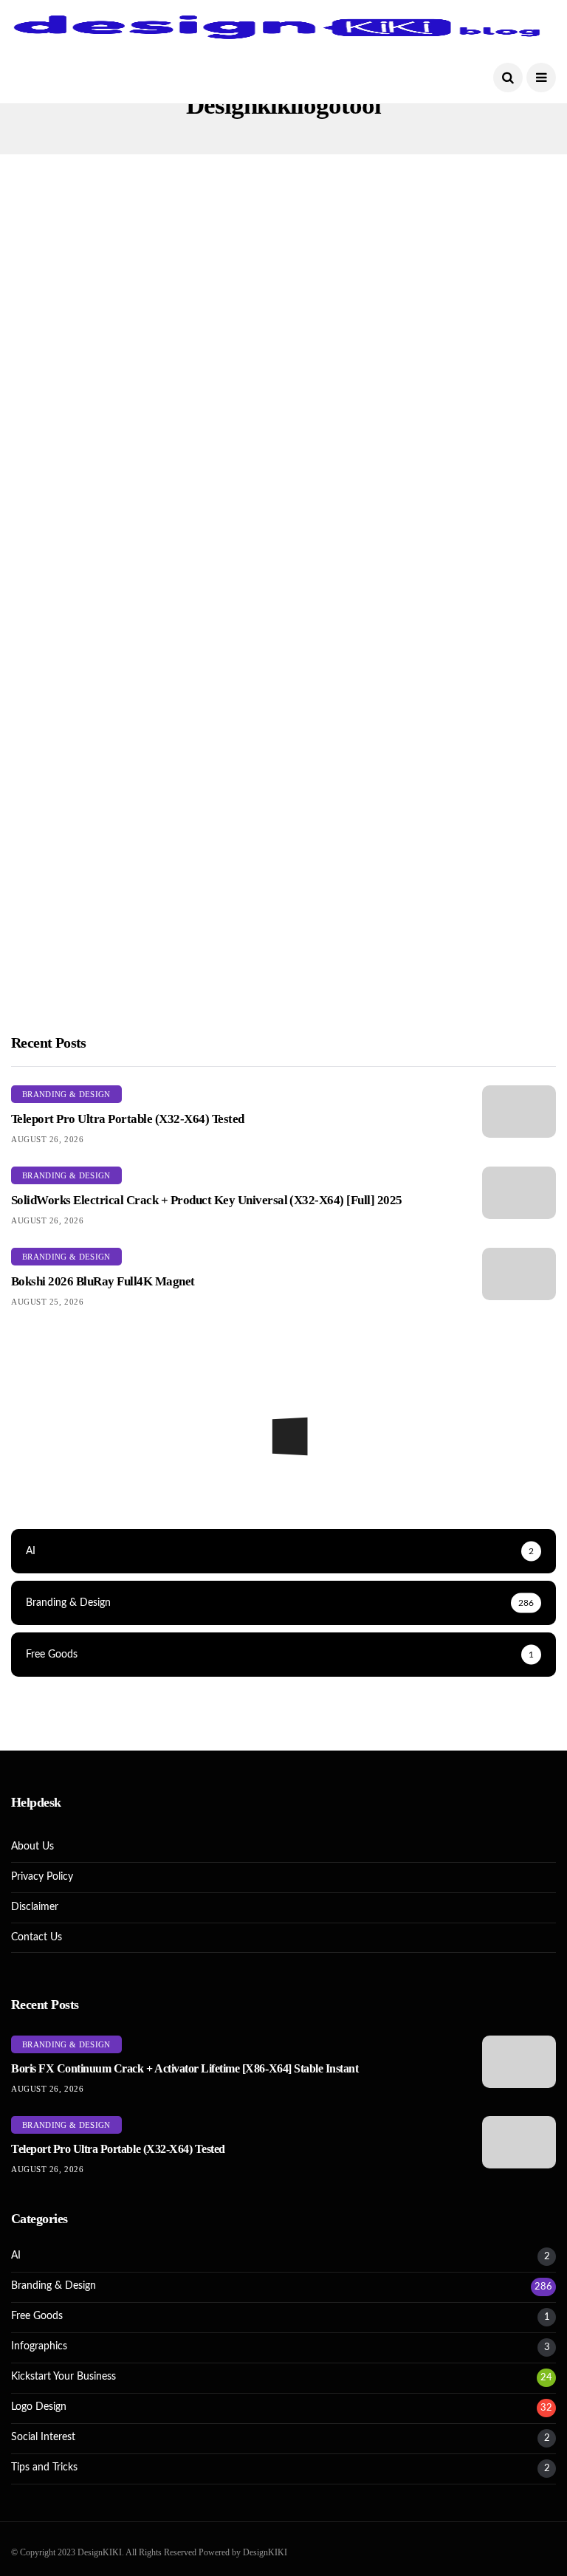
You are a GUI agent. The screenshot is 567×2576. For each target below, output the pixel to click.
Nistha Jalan (58, 485)
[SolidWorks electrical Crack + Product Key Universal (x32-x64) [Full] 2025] (519, 1193)
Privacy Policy (42, 1877)
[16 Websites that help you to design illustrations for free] (142, 877)
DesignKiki (56, 1022)
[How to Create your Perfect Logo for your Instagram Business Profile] (142, 340)
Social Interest (43, 2437)
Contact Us (37, 1937)
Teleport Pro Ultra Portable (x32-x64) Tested (128, 1119)
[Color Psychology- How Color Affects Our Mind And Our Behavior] (425, 877)
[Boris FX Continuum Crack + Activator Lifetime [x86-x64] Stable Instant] (519, 2062)
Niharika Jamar (347, 753)
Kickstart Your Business (378, 289)
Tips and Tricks (44, 2467)
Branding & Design (450, 557)
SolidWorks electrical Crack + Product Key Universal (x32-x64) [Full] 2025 (207, 1200)
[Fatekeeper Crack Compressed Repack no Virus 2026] (283, 1485)
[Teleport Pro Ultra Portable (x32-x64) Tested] (519, 1112)
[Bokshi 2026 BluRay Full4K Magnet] (519, 1274)
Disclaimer (35, 1907)
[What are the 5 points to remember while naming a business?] (425, 340)
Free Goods (37, 2316)
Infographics (351, 557)
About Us (32, 1847)
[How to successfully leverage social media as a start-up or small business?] (142, 608)
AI (16, 2256)
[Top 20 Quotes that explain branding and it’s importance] (425, 608)
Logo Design (66, 289)
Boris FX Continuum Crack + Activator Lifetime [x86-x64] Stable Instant (185, 2068)
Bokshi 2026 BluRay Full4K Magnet (103, 1281)
